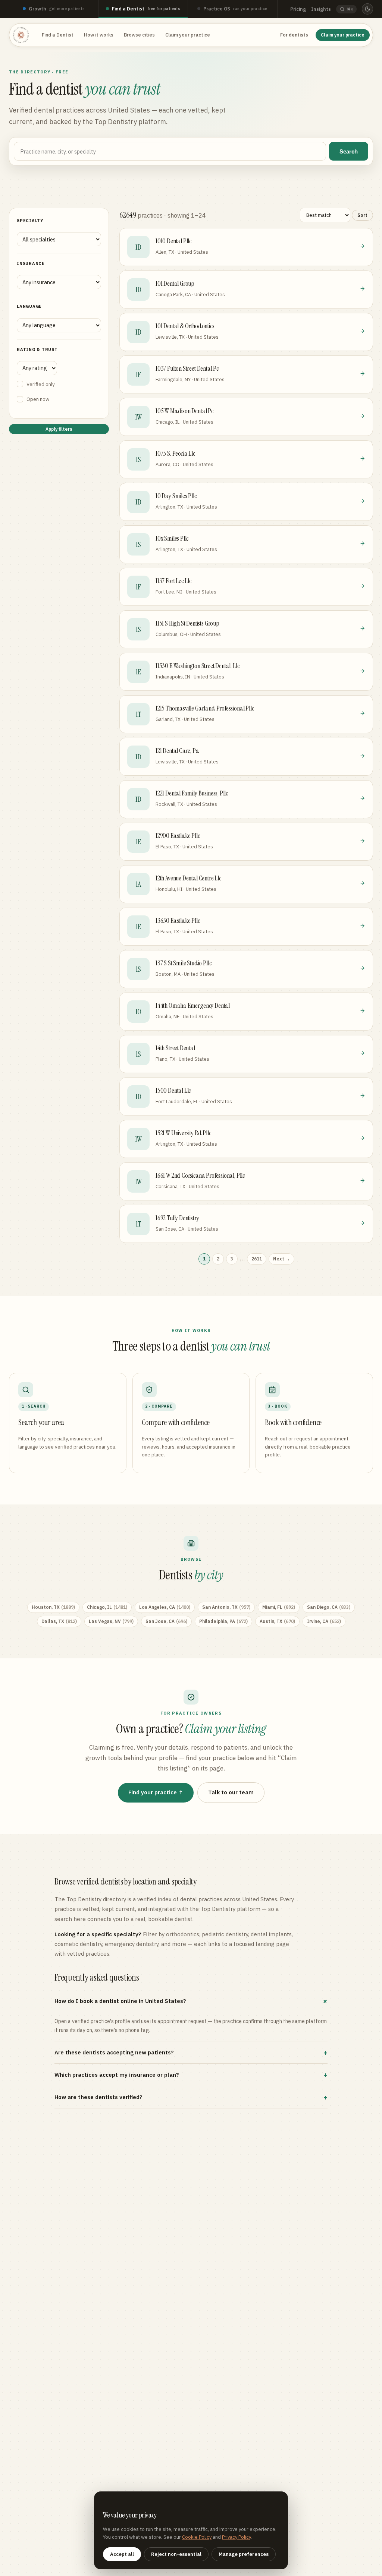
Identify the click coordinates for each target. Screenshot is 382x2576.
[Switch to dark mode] (367, 9)
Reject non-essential (176, 2554)
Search (349, 151)
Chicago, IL (107, 1607)
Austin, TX (277, 1621)
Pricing (298, 9)
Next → (281, 1259)
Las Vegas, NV (111, 1621)
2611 (257, 1259)
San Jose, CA (166, 1621)
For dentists (294, 35)
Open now (38, 399)
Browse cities (139, 35)
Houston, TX (53, 1607)
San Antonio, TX (226, 1607)
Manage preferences (244, 2554)
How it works (99, 35)
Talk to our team (231, 1792)
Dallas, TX (59, 1621)
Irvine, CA (324, 1621)
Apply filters (59, 429)
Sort (362, 215)
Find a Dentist (58, 35)
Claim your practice (188, 35)
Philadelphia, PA (223, 1621)
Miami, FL (279, 1607)
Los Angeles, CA (165, 1607)
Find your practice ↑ (156, 1792)
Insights (321, 9)
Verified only (41, 384)
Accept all (122, 2554)
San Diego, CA (329, 1607)
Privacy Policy (236, 2537)
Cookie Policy (197, 2537)
